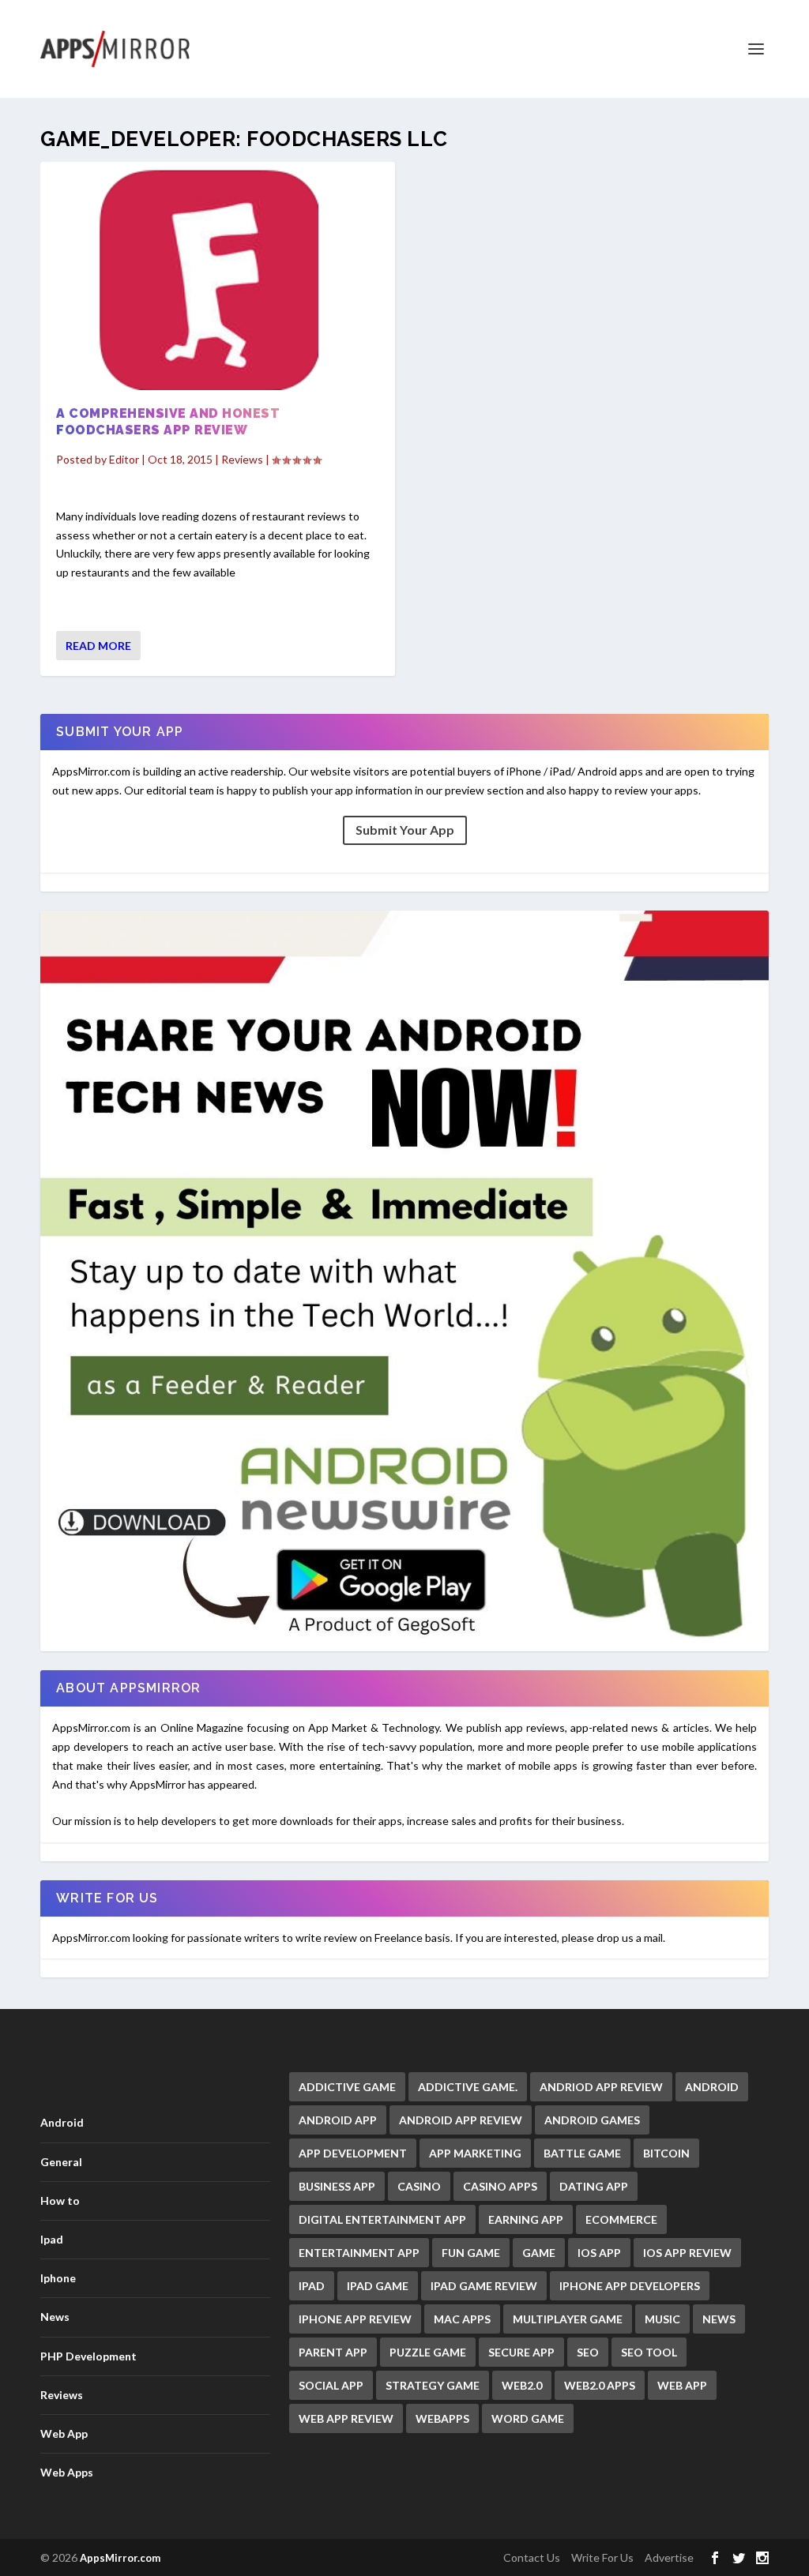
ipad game (378, 2286)
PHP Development (88, 2356)
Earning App (526, 2219)
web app (682, 2385)
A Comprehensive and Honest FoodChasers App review (168, 422)
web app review (346, 2418)
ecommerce (621, 2219)
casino (419, 2186)
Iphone (58, 2278)
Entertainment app (359, 2253)
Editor (124, 459)
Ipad (52, 2239)
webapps (442, 2418)
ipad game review (484, 2286)
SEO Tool (649, 2352)
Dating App (594, 2186)
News (55, 2317)
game (539, 2253)
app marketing (475, 2153)
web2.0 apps (600, 2385)
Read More (98, 646)
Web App (64, 2433)
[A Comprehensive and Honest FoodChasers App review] (218, 280)
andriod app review (601, 2087)
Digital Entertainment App (382, 2219)
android (712, 2087)
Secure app (521, 2352)
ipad (312, 2286)
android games (592, 2120)
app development (353, 2153)
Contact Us (532, 2557)
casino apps (500, 2186)
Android (62, 2122)
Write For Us (602, 2557)
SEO (588, 2352)
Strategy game (433, 2385)
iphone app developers (630, 2286)
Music (662, 2319)
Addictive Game (347, 2087)
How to (60, 2200)
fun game (471, 2253)
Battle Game (582, 2153)
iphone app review (355, 2319)
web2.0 (522, 2385)
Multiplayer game (568, 2319)
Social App (331, 2385)
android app (338, 2120)
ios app (599, 2253)
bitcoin (666, 2153)
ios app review (687, 2253)
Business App (337, 2186)
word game (528, 2418)
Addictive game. (468, 2087)
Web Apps (67, 2472)
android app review (461, 2120)
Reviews (242, 459)
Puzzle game (428, 2352)
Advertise (669, 2557)
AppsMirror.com (120, 2558)
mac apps (462, 2319)
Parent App (333, 2352)
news (719, 2319)
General (61, 2162)
